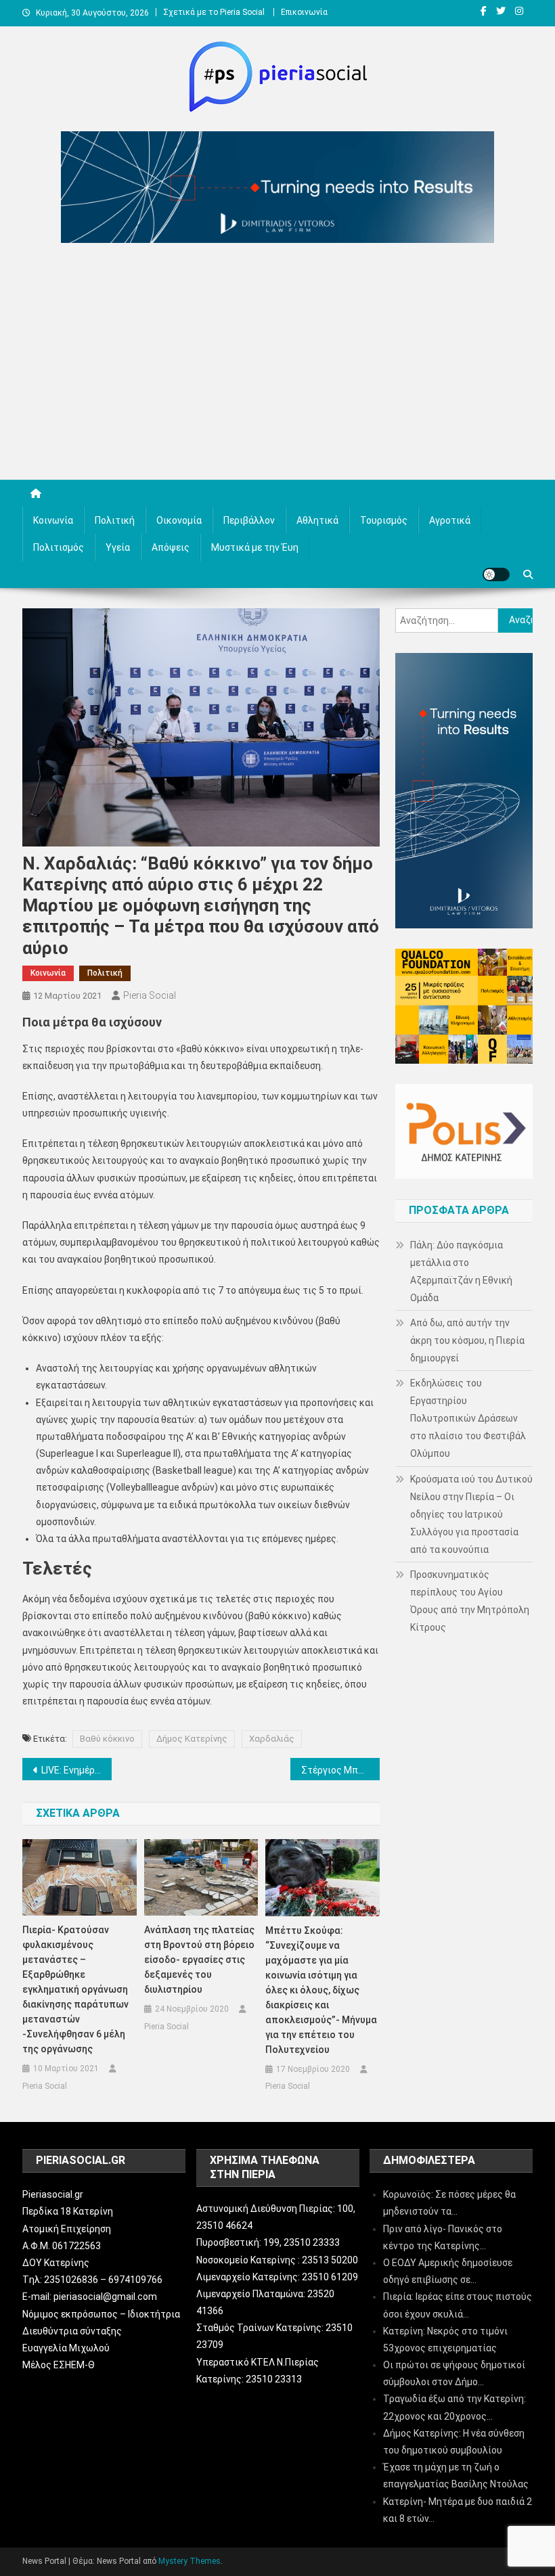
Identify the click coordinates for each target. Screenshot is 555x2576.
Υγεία (118, 547)
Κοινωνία (53, 520)
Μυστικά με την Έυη (255, 547)
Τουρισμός (384, 520)
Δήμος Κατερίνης (192, 1739)
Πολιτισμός (59, 547)
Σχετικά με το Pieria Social (214, 12)
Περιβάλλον (249, 520)
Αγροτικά (450, 520)
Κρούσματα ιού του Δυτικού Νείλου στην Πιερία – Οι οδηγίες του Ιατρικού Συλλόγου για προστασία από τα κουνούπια (471, 1514)
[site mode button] (496, 574)
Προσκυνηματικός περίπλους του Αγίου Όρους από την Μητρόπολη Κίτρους (470, 1601)
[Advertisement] (277, 365)
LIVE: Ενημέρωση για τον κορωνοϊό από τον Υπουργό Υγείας (76, 1770)
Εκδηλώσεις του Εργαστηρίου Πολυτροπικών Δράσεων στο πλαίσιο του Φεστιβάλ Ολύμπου (468, 1418)
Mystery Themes (190, 2561)
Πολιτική (115, 520)
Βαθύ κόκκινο (107, 1739)
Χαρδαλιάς (272, 1739)
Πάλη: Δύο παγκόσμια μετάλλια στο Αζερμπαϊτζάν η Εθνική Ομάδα (461, 1271)
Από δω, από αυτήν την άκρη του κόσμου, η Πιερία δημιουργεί (467, 1340)
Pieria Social (150, 995)
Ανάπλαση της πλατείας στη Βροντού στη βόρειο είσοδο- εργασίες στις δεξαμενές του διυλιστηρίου (199, 1960)
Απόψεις (171, 547)
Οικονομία (179, 520)
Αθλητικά (317, 520)
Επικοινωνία (304, 12)
